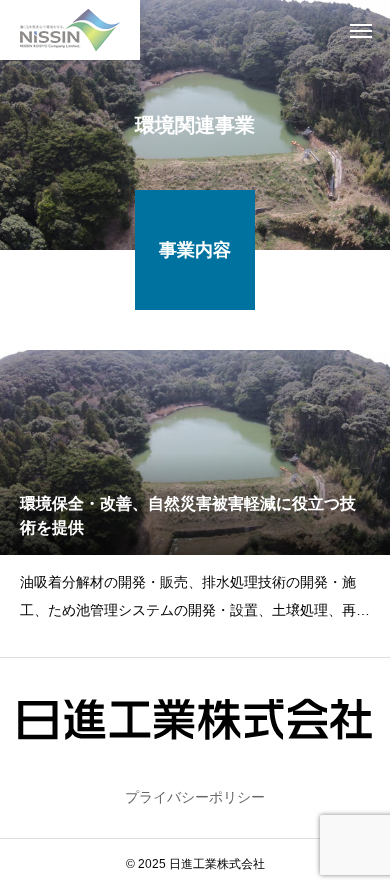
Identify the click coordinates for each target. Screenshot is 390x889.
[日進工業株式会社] (70, 30)
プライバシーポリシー (195, 797)
